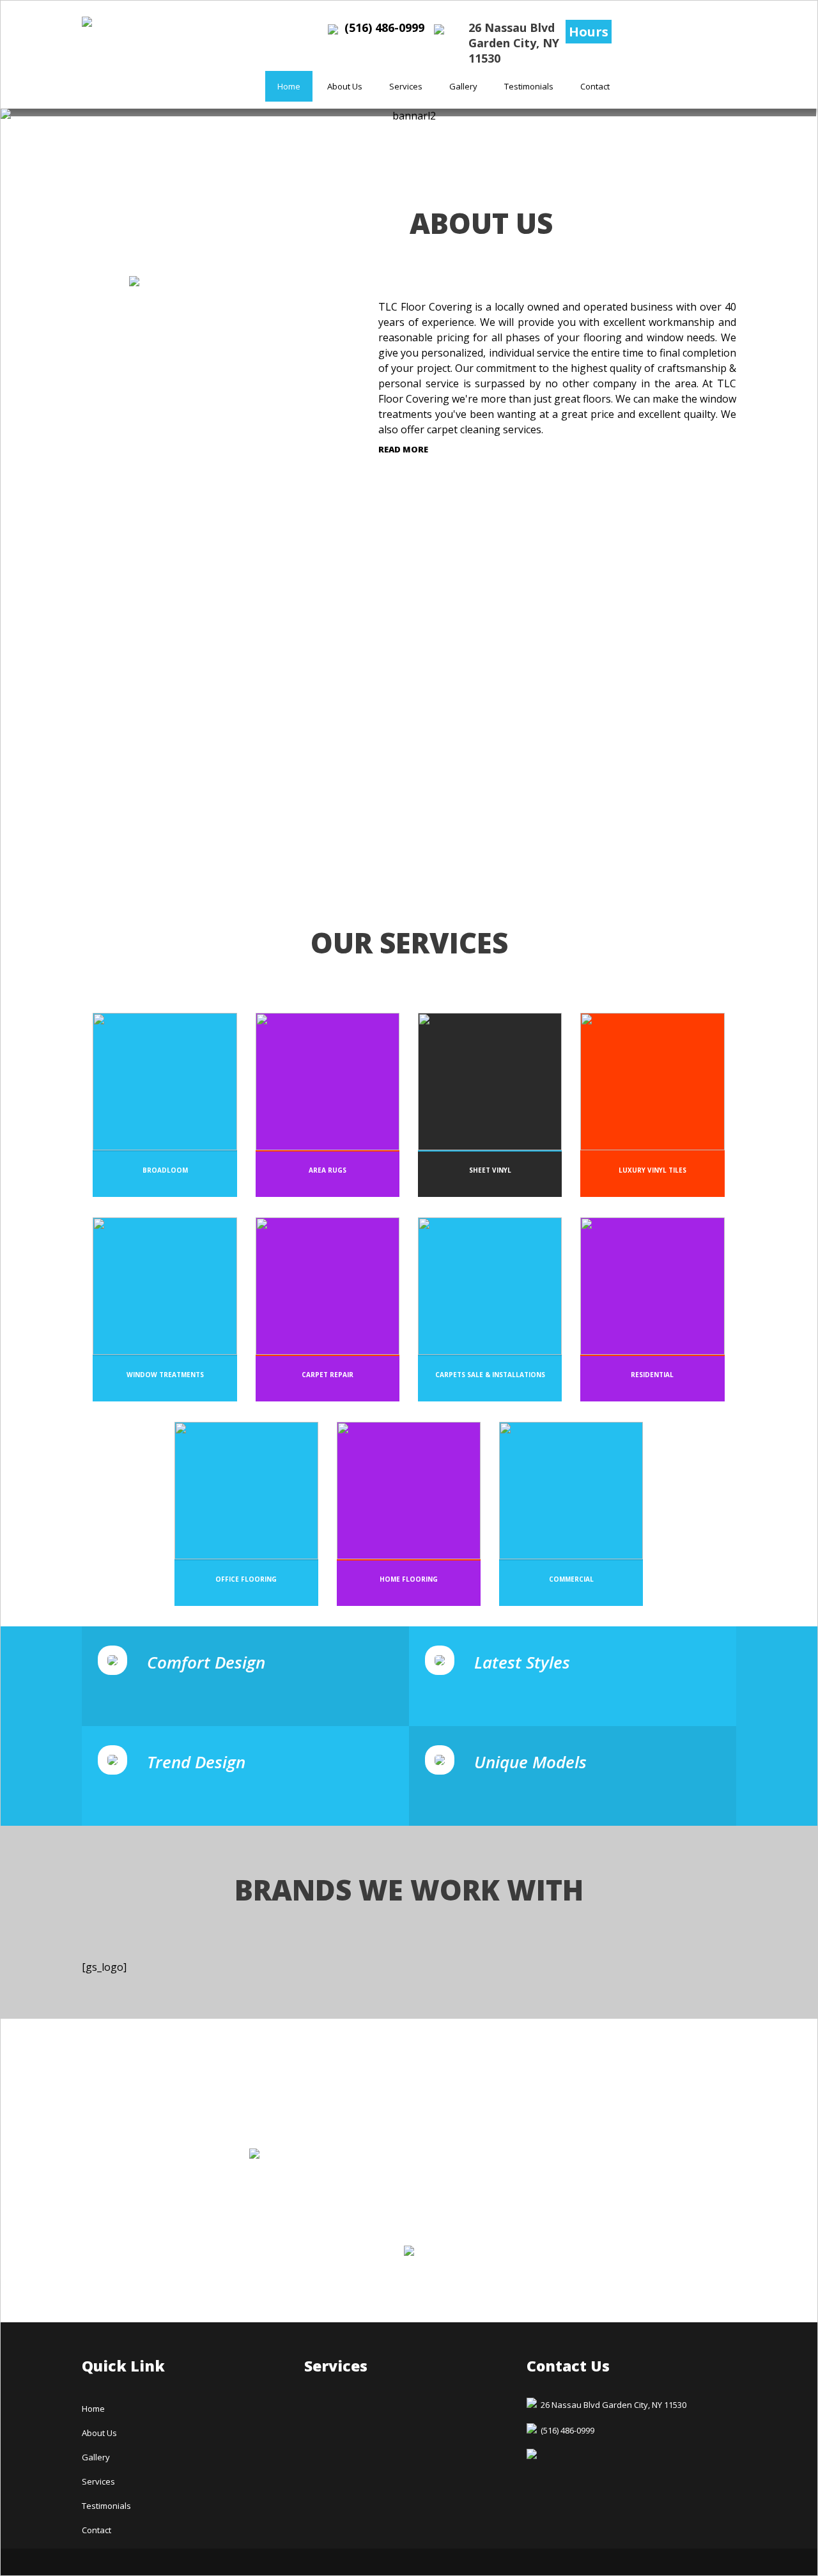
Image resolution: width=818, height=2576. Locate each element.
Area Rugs (328, 1170)
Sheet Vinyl (490, 1170)
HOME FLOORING (409, 1579)
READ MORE (403, 449)
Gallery (463, 86)
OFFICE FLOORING (246, 1579)
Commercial (571, 1579)
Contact (595, 86)
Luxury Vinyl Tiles (652, 1170)
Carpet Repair (328, 1375)
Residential (652, 1375)
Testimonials (529, 86)
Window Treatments (165, 1375)
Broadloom (165, 1170)
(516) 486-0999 (384, 27)
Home (289, 86)
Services (406, 86)
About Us (345, 86)
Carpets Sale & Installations (490, 1375)
